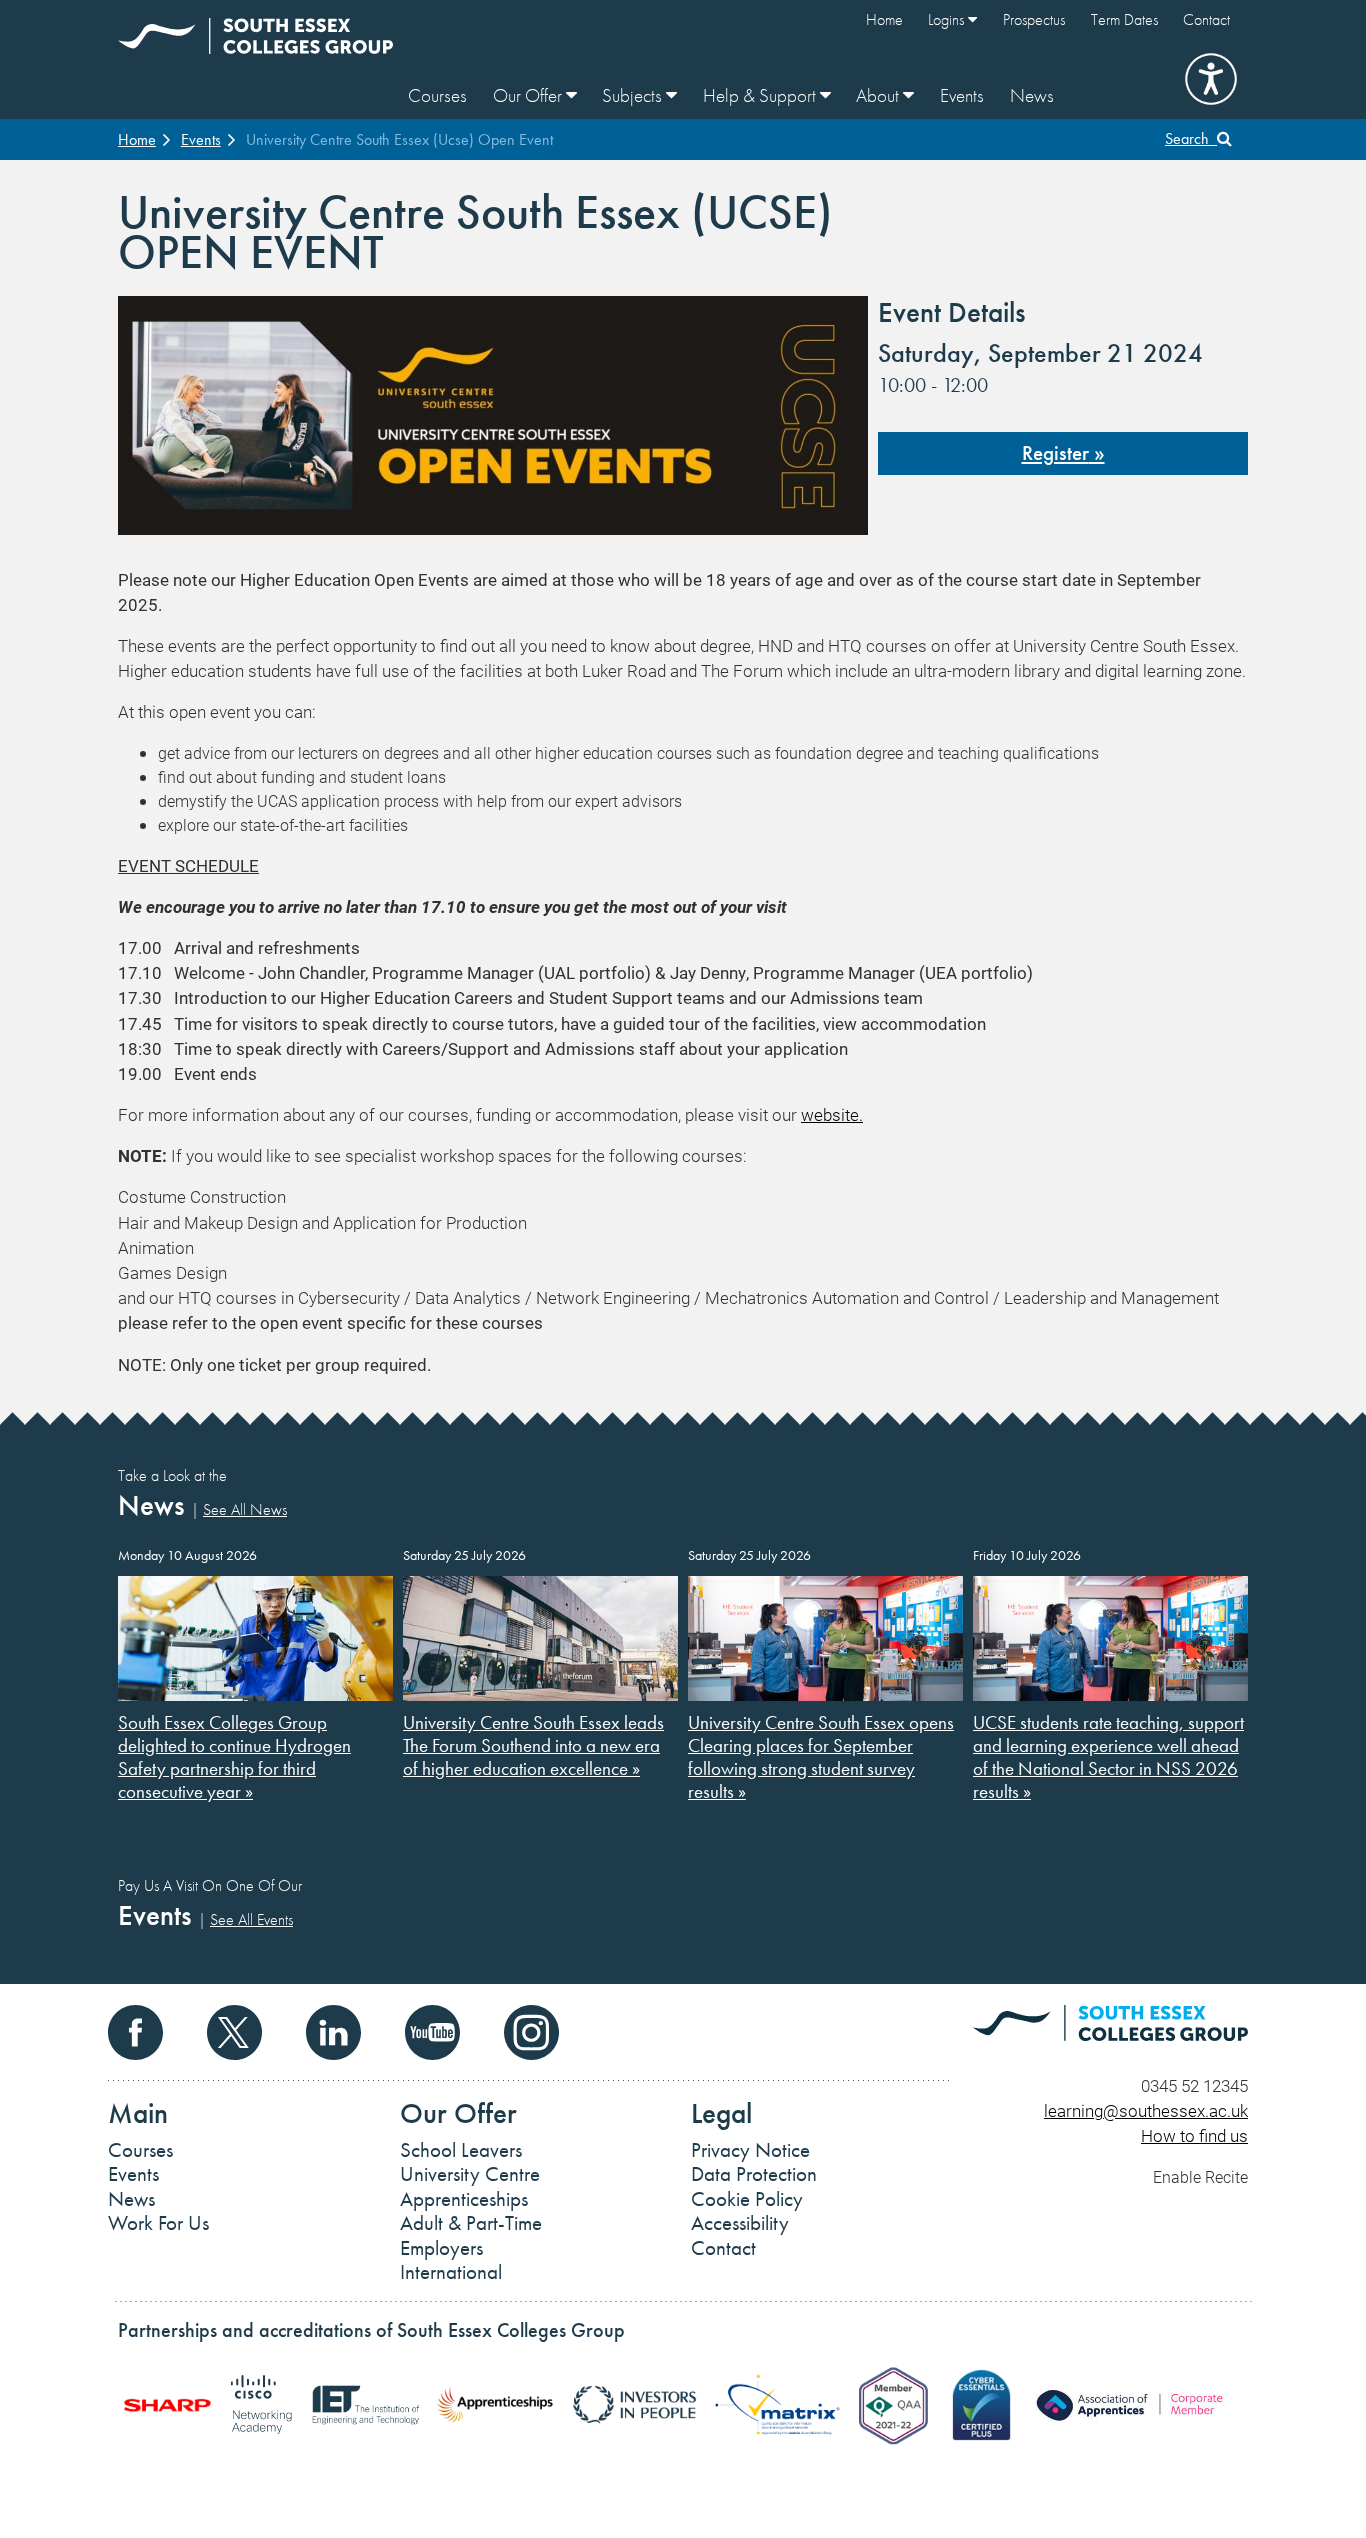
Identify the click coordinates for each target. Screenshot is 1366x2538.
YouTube (432, 2032)
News (1032, 95)
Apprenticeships (464, 2199)
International (451, 2272)
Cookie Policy (747, 2199)
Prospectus (1034, 19)
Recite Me (1211, 79)
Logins (948, 19)
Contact (1206, 19)
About (879, 95)
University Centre (470, 2174)
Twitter (234, 2032)
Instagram (531, 2032)
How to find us (1194, 2135)
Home (884, 19)
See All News (245, 1509)
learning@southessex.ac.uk (1146, 2110)
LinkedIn (333, 2032)
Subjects (634, 95)
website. (832, 1114)
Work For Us (158, 2223)
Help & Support (761, 95)
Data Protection (754, 2174)
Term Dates (1124, 19)
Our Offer (529, 95)
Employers (441, 2248)
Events (962, 95)
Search (1191, 138)
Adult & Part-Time (471, 2223)
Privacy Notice (750, 2150)
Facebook (135, 2032)
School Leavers (461, 2150)
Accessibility (740, 2223)
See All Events (251, 1919)
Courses (437, 95)
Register (1055, 453)
